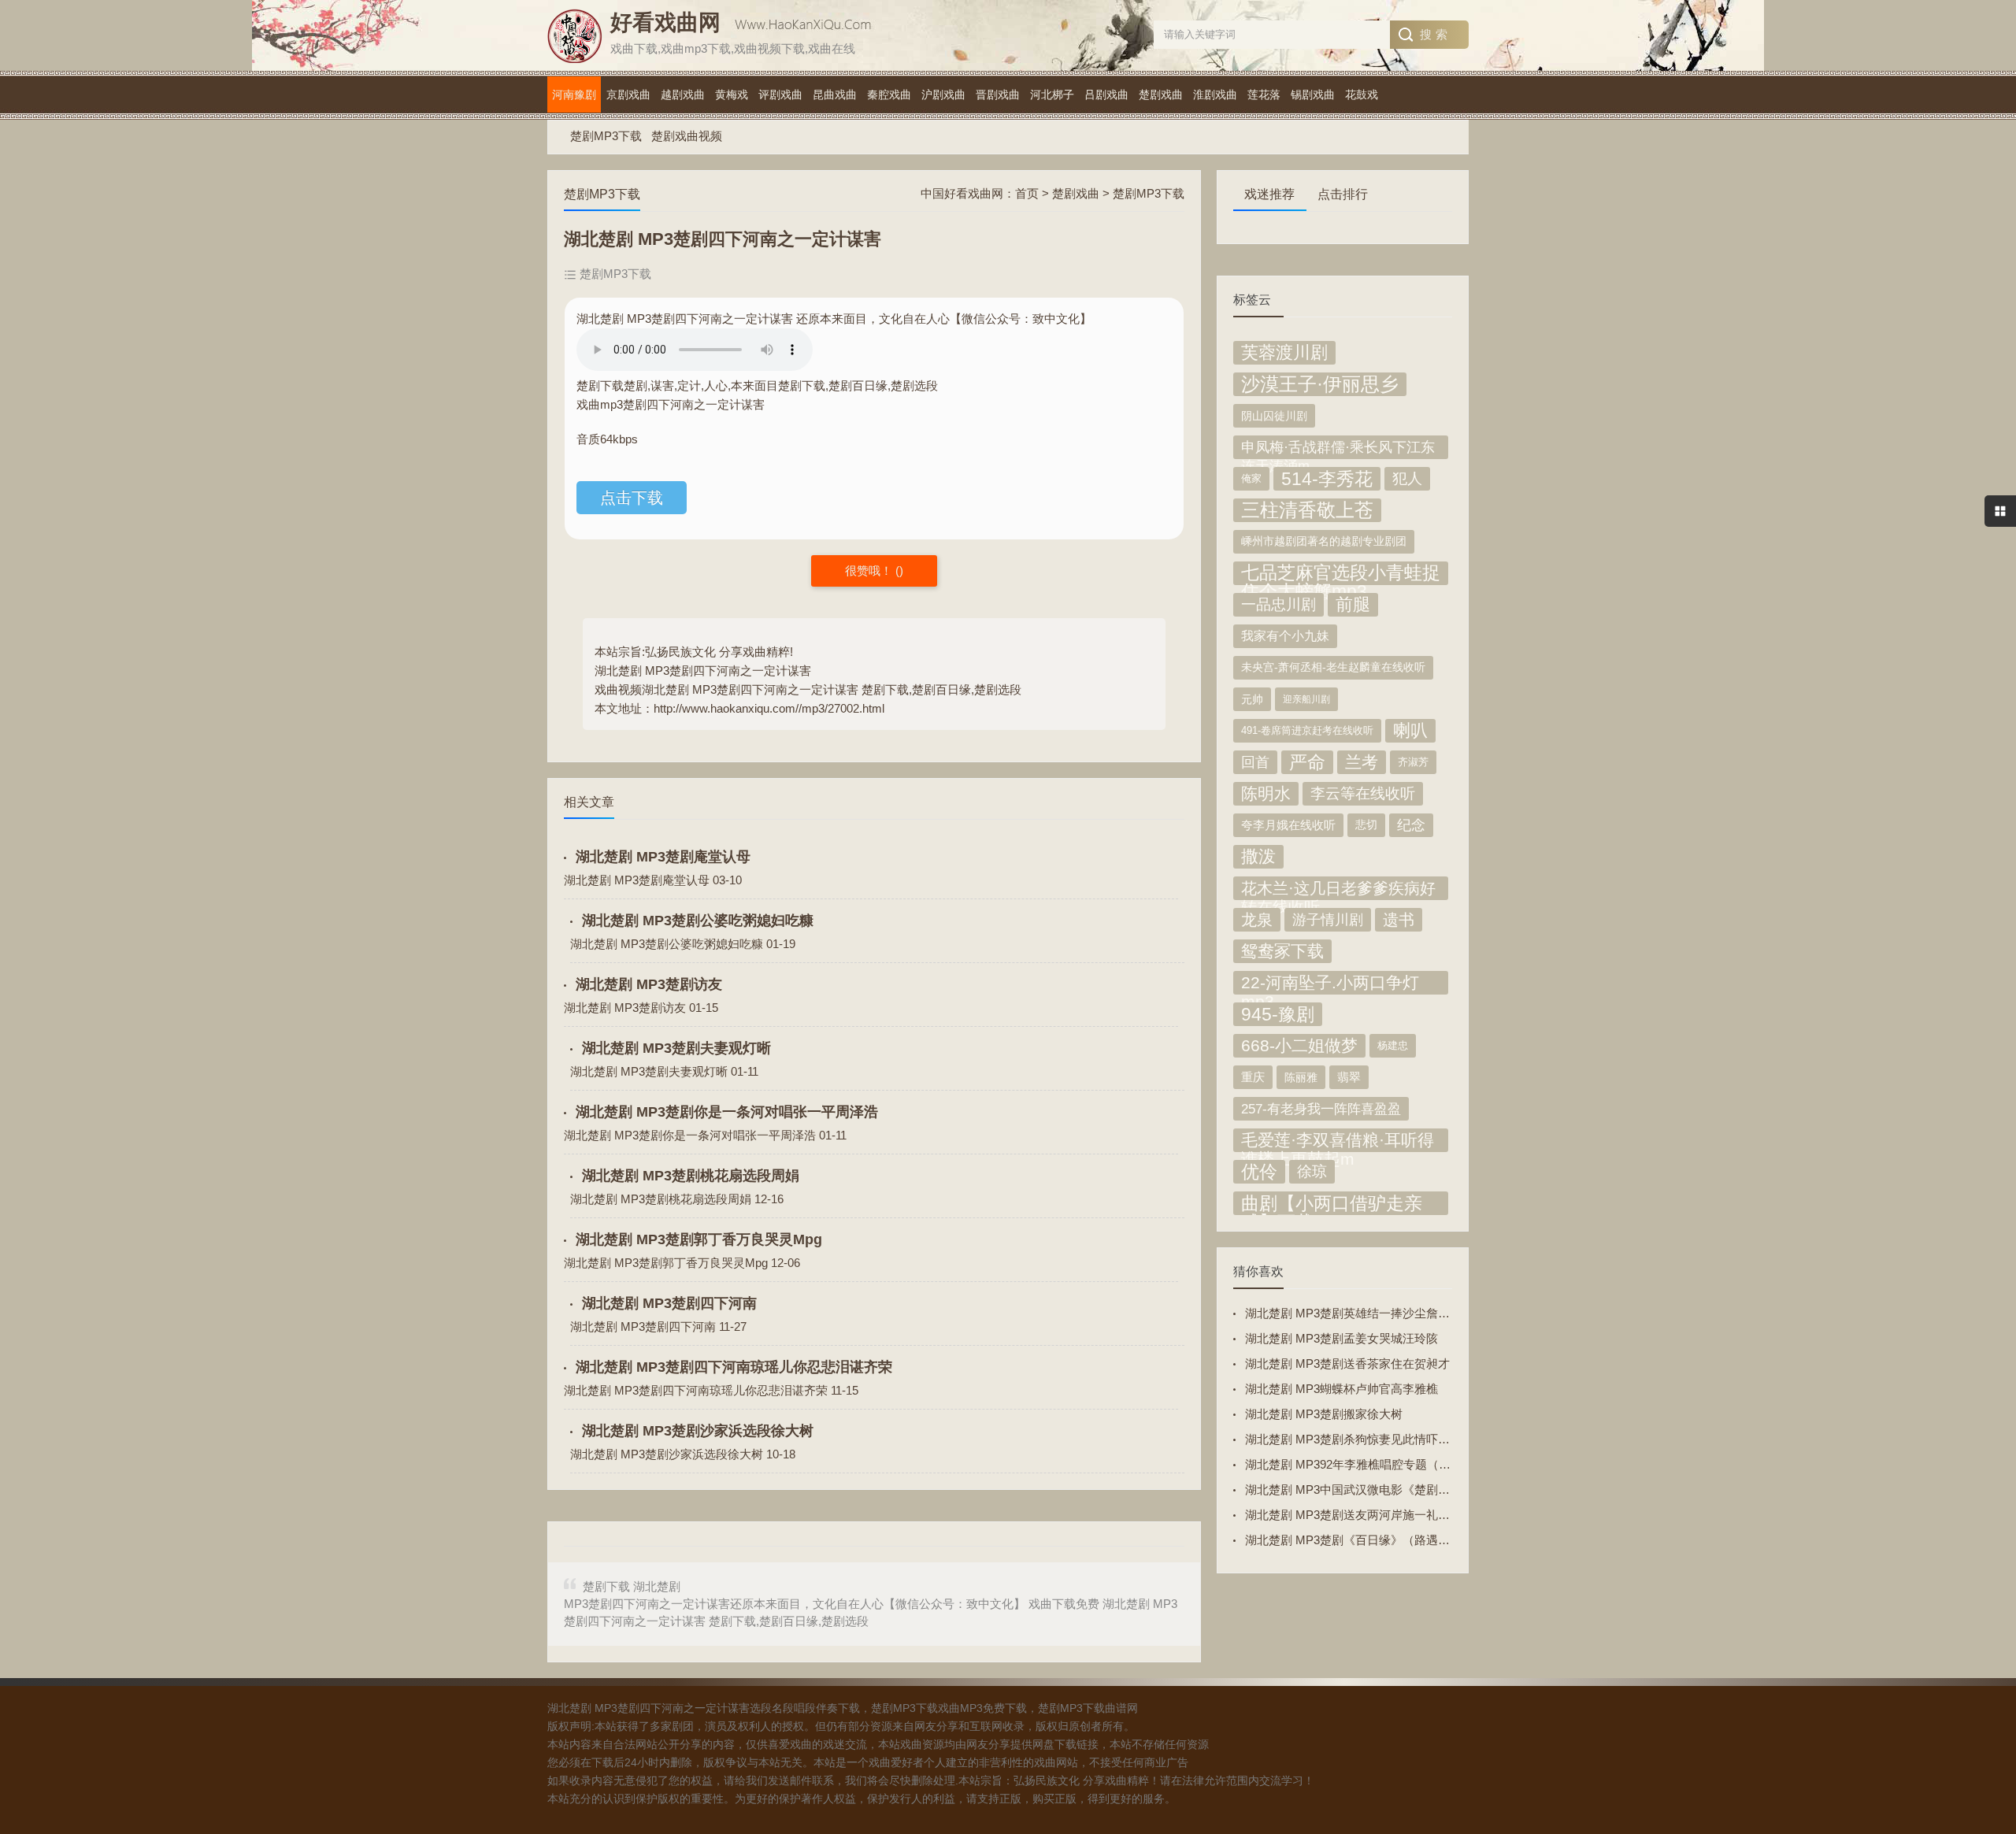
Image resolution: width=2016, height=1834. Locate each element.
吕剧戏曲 (1106, 94)
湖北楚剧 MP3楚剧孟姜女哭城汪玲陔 (1342, 1338)
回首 (1255, 762)
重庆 (1253, 1077)
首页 (1027, 193)
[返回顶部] (1984, 1634)
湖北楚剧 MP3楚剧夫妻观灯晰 (676, 1048)
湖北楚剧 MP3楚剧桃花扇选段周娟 (691, 1176)
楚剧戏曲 (1161, 94)
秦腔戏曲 (889, 94)
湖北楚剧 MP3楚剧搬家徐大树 (1324, 1414)
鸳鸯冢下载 (1282, 951)
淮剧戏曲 (1215, 94)
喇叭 (1410, 730)
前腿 (1353, 604)
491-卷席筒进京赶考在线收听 (1307, 731)
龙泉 (1257, 920)
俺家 (1251, 478)
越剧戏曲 (683, 94)
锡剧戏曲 (1313, 94)
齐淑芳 (1413, 762)
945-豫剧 (1278, 1014)
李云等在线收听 (1363, 793)
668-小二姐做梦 (1299, 1045)
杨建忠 (1393, 1045)
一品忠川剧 (1279, 604)
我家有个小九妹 (1285, 636)
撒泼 (1258, 856)
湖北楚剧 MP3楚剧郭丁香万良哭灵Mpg (699, 1239)
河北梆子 (1052, 94)
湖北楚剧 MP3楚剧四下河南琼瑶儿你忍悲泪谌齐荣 (734, 1367)
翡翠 (1349, 1077)
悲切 (1366, 825)
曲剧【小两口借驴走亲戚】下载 (1332, 1204)
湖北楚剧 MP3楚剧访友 (649, 984)
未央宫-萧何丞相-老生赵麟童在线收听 (1333, 667)
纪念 (1411, 825)
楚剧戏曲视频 (687, 136)
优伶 (1259, 1172)
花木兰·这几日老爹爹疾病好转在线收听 (1338, 890)
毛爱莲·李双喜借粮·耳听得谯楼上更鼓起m (1338, 1141)
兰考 (1362, 762)
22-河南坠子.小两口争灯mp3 (1330, 984)
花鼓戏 (1362, 94)
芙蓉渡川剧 (1284, 352)
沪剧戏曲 (943, 94)
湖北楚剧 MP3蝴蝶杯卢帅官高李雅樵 (1342, 1389)
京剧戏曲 (628, 94)
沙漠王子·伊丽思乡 (1320, 384)
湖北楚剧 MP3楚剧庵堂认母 (663, 857)
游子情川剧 (1328, 920)
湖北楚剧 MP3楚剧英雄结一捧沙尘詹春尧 (1353, 1313)
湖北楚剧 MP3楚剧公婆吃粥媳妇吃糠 (698, 921)
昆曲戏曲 (835, 94)
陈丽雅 (1301, 1077)
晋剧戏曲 (998, 94)
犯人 (1407, 478)
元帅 (1252, 699)
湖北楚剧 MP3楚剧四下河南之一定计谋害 (703, 671)
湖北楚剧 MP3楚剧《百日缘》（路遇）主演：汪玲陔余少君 (1401, 1540)
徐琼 (1312, 1171)
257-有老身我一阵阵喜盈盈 (1321, 1109)
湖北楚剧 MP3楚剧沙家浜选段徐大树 (698, 1431)
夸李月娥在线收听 (1288, 825)
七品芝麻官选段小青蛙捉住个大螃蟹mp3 (1341, 574)
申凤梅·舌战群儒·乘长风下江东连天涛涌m (1338, 449)
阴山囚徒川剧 (1274, 416)
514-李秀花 (1327, 479)
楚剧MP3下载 (606, 136)
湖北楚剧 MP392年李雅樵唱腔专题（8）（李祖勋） (1380, 1464)
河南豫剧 (574, 94)
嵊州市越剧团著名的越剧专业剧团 (1324, 541)
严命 (1307, 762)
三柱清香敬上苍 (1307, 510)
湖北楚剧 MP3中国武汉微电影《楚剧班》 (1353, 1489)
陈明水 (1266, 794)
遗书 (1399, 920)
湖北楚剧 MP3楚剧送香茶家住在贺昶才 (1347, 1363)
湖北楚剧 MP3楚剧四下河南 (669, 1303)
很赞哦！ (870, 571)
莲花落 (1264, 94)
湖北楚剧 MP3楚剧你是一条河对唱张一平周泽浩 (727, 1112)
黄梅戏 (732, 94)
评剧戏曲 (780, 94)
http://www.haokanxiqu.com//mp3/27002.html (769, 708)
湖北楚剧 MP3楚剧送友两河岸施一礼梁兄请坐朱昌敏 (1383, 1515)
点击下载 (632, 498)
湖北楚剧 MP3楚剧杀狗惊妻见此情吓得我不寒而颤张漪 (1389, 1439)
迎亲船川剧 (1306, 699)
